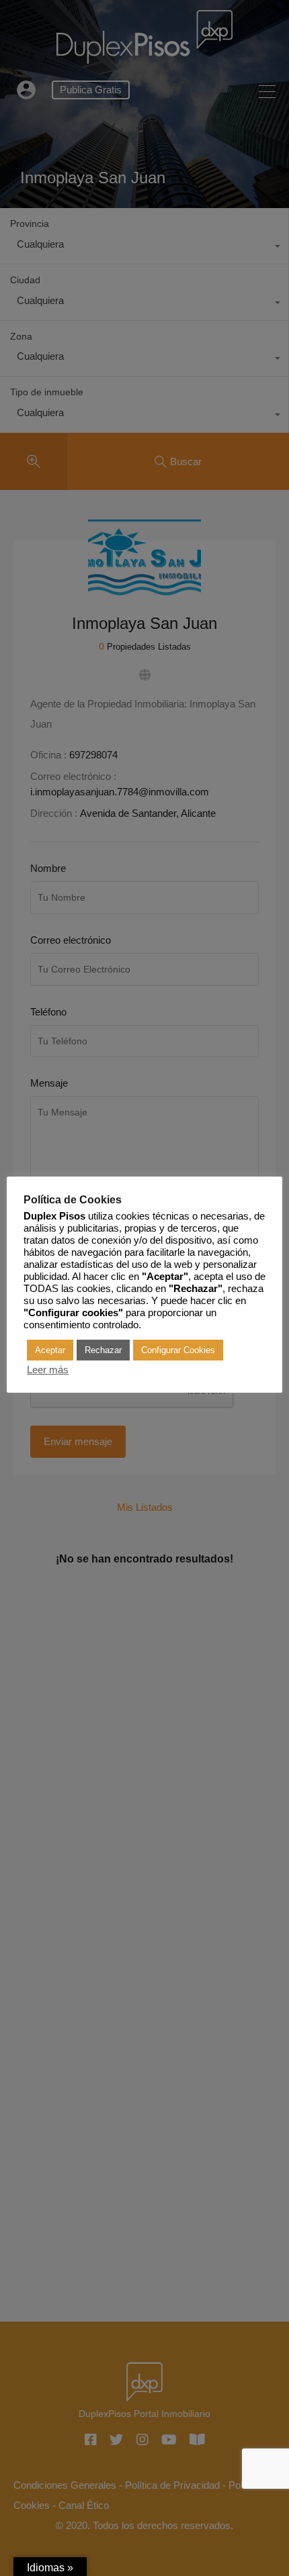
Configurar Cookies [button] (178, 1350)
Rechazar (103, 1350)
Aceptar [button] (50, 1350)
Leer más (48, 1370)
